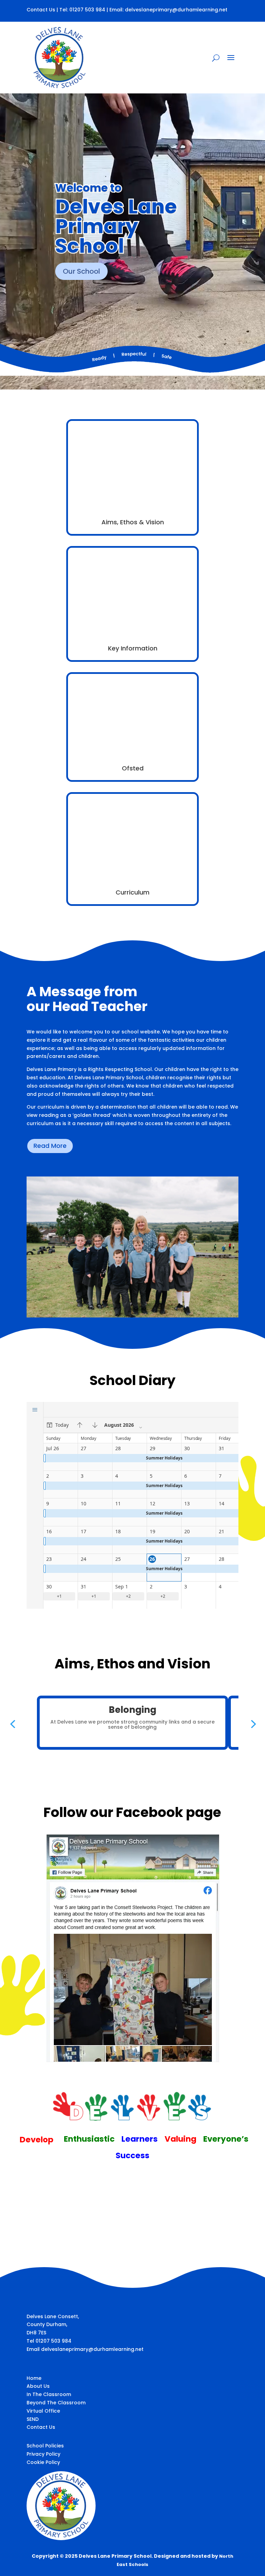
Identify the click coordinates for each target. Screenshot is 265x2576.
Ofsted (133, 768)
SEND (33, 2419)
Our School (81, 271)
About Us (38, 2386)
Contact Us (41, 10)
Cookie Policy (43, 2462)
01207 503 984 (87, 10)
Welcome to (88, 188)
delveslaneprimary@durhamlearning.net (176, 10)
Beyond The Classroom (56, 2403)
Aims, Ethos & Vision (133, 522)
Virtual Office (43, 2411)
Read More (50, 1146)
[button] (12, 1724)
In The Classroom (49, 2394)
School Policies (45, 2446)
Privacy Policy (43, 2454)
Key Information (133, 648)
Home (34, 2378)
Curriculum (132, 892)
